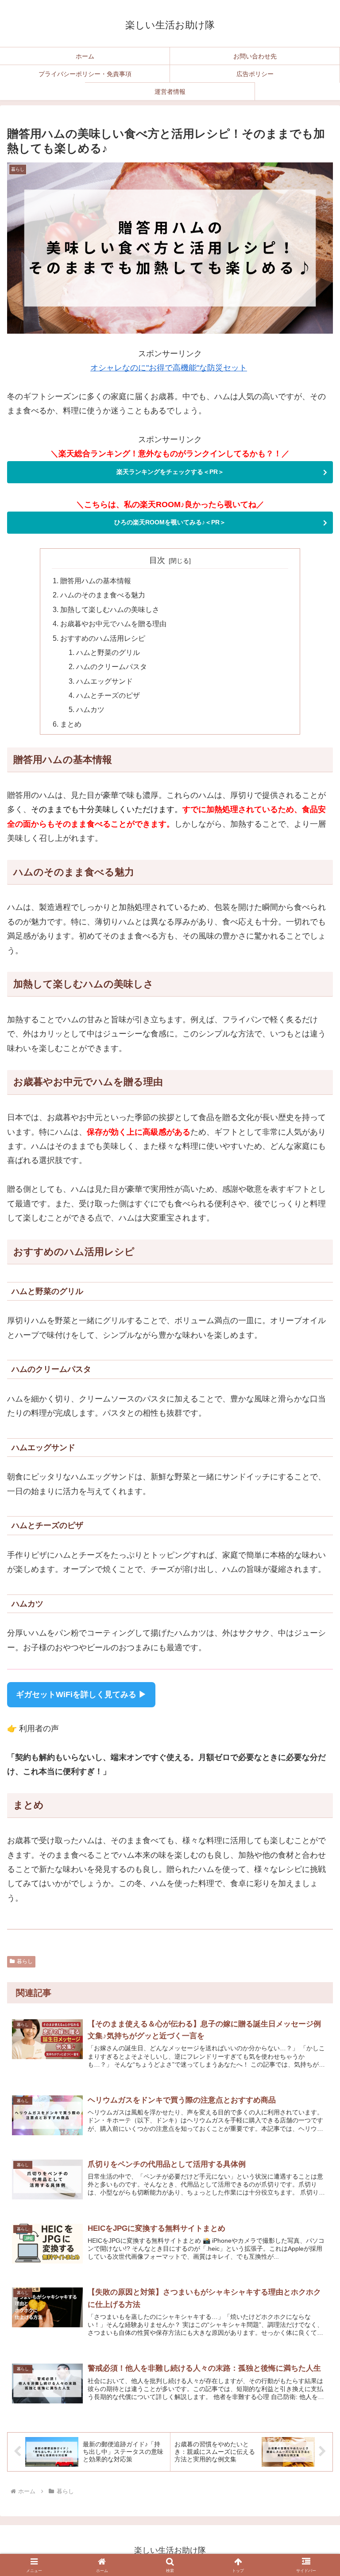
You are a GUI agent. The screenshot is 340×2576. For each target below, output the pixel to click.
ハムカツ (90, 709)
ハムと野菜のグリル (108, 652)
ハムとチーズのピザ (108, 695)
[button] (314, 2030)
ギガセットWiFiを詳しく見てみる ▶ (81, 1694)
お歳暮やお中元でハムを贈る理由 (113, 624)
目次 (157, 560)
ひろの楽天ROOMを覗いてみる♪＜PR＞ (170, 522)
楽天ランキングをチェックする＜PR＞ (170, 472)
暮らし (25, 1961)
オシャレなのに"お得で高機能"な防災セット (169, 368)
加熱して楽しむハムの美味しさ (110, 609)
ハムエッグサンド (104, 681)
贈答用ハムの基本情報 (96, 581)
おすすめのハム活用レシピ (103, 638)
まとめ (71, 724)
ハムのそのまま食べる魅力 (103, 595)
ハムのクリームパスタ (112, 666)
